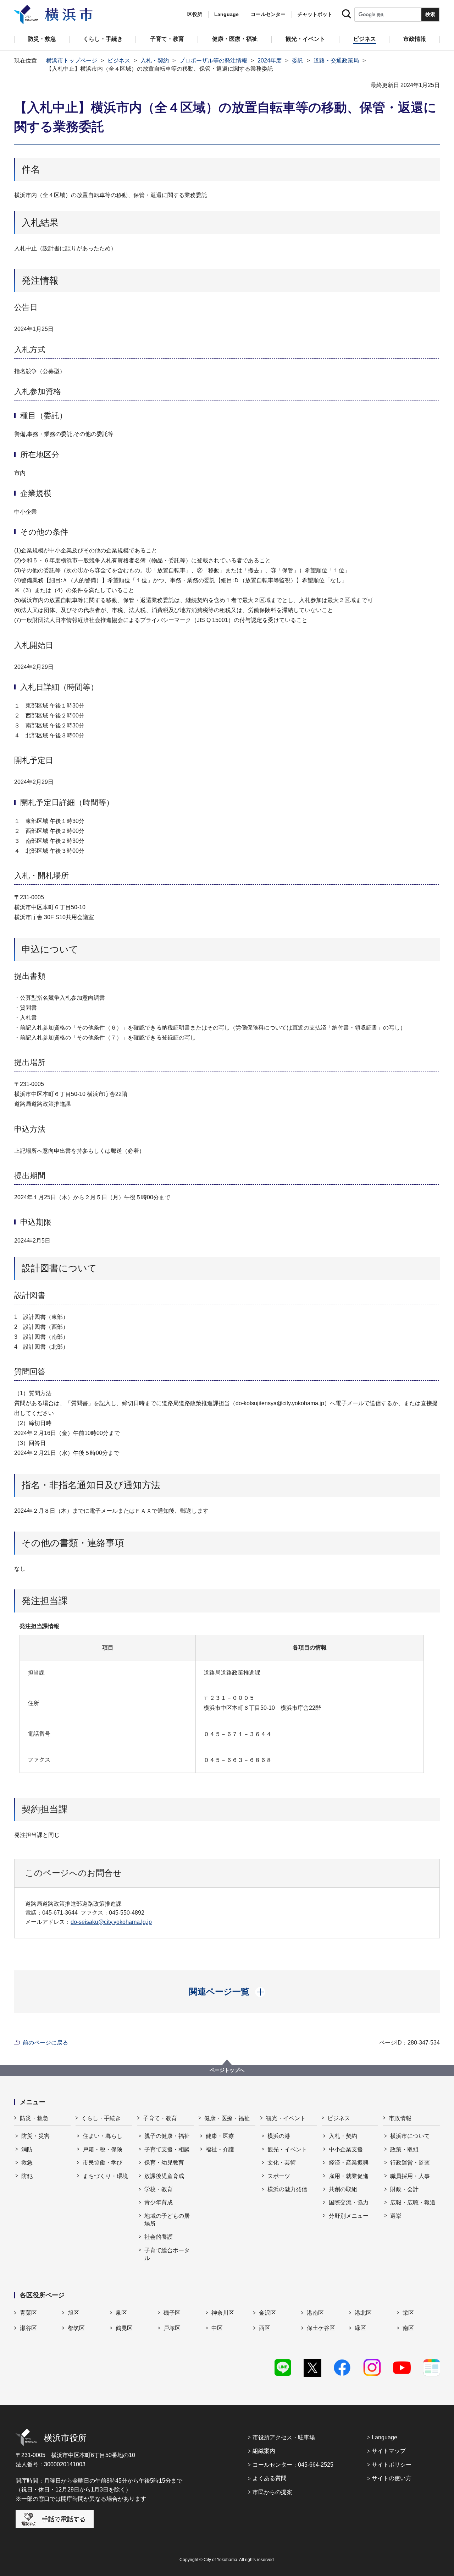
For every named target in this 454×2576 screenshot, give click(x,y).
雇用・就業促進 (349, 2176)
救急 (27, 2163)
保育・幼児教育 (164, 2163)
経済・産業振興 (349, 2163)
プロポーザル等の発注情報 (213, 61)
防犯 (27, 2176)
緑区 (360, 2328)
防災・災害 (35, 2136)
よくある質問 (270, 2478)
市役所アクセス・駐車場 (284, 2437)
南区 (408, 2328)
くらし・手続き (101, 2118)
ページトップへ (227, 2070)
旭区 (73, 2313)
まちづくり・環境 (105, 2176)
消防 (27, 2149)
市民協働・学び (103, 2163)
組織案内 (264, 2451)
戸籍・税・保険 (103, 2149)
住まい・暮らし (103, 2136)
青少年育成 (159, 2202)
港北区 (363, 2313)
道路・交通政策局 (336, 61)
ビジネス (119, 61)
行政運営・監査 (410, 2163)
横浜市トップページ (72, 61)
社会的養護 (159, 2237)
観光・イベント (286, 2118)
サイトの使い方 (392, 2478)
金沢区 (267, 2313)
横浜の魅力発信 (287, 2189)
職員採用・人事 (410, 2176)
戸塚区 (172, 2328)
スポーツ (279, 2176)
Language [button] (226, 14)
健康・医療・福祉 (227, 2118)
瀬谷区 (28, 2328)
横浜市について (410, 2136)
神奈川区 (223, 2313)
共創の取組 (343, 2189)
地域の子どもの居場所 (167, 2220)
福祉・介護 (220, 2149)
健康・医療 (220, 2136)
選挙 (396, 2216)
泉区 (121, 2313)
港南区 (315, 2313)
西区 (265, 2328)
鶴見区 (124, 2328)
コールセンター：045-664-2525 (293, 2465)
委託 (298, 61)
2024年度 (270, 61)
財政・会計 (404, 2189)
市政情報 (400, 2118)
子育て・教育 (160, 2118)
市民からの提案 (272, 2492)
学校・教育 (159, 2189)
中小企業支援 (346, 2149)
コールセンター (268, 14)
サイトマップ (389, 2451)
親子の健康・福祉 (167, 2136)
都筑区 (76, 2328)
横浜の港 (279, 2136)
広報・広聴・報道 (413, 2202)
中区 (217, 2328)
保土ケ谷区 (321, 2328)
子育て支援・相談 (167, 2149)
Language (384, 2437)
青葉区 (28, 2313)
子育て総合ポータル (167, 2254)
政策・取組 (404, 2149)
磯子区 (172, 2313)
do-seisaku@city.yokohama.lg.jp (111, 1922)
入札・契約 (155, 61)
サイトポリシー (392, 2465)
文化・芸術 (282, 2163)
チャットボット (315, 14)
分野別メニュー (349, 2216)
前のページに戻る (45, 2043)
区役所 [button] (195, 14)
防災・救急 (34, 2118)
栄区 (408, 2313)
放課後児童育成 (164, 2176)
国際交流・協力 (349, 2202)
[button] (227, 1992)
